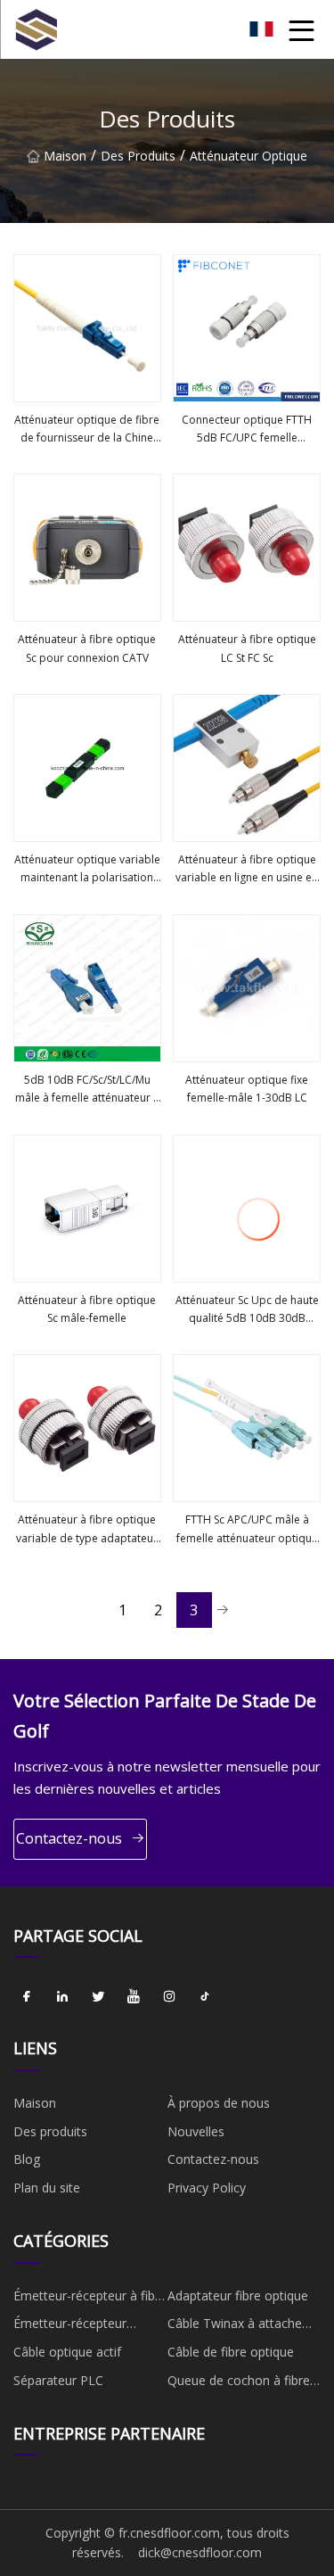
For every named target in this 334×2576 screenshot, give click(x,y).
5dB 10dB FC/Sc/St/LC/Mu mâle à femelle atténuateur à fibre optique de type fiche (87, 1090)
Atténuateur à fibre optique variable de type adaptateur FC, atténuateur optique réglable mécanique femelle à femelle (87, 1530)
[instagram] (169, 1996)
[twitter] (98, 1996)
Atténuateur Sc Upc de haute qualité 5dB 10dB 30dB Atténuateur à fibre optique (247, 1310)
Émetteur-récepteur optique (70, 2326)
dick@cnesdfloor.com (200, 2552)
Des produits (138, 156)
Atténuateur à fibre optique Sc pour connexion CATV (87, 648)
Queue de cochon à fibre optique (239, 2383)
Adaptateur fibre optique (238, 2295)
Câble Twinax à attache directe (235, 2326)
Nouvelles (196, 2131)
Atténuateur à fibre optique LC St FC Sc (247, 648)
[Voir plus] (87, 328)
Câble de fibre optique (231, 2352)
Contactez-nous (69, 1838)
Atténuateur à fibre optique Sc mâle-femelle (87, 1309)
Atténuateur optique (248, 156)
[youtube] (134, 1996)
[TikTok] (205, 1996)
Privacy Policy (207, 2188)
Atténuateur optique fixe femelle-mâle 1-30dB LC (247, 1089)
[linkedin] (62, 1996)
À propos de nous (219, 2103)
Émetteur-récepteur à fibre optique (90, 2299)
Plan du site (47, 2188)
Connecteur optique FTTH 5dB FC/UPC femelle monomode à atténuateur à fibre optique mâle (247, 430)
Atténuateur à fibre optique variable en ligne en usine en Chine (247, 870)
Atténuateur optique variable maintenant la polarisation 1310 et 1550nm (87, 870)
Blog (27, 2159)
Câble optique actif (67, 2352)
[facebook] (27, 1996)
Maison (65, 156)
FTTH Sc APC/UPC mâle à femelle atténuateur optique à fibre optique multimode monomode (247, 1530)
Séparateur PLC (58, 2380)
